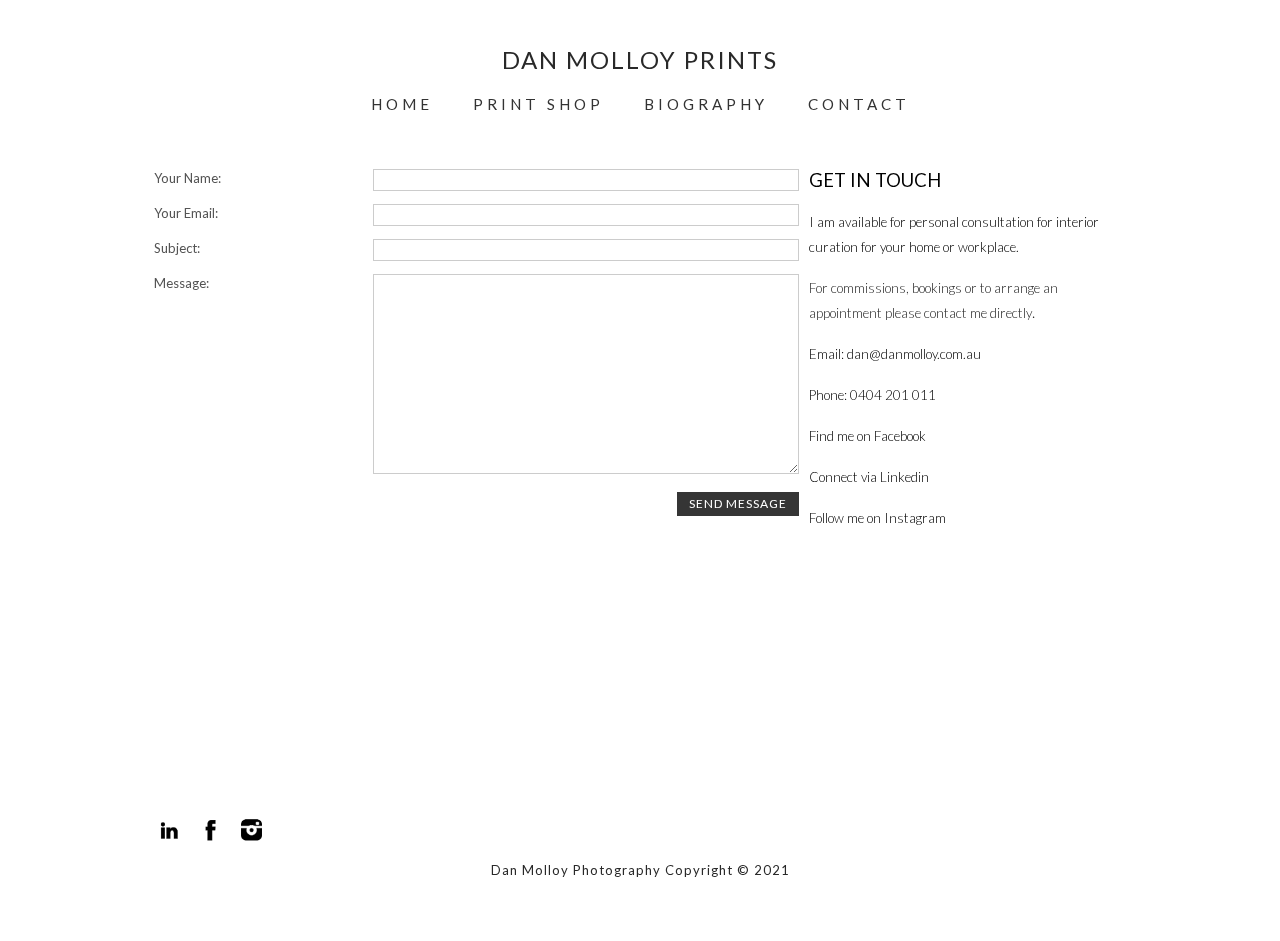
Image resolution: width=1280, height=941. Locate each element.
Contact (859, 104)
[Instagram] (251, 830)
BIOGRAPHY (706, 104)
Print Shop (538, 104)
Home (402, 104)
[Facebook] (210, 830)
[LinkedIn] (169, 830)
